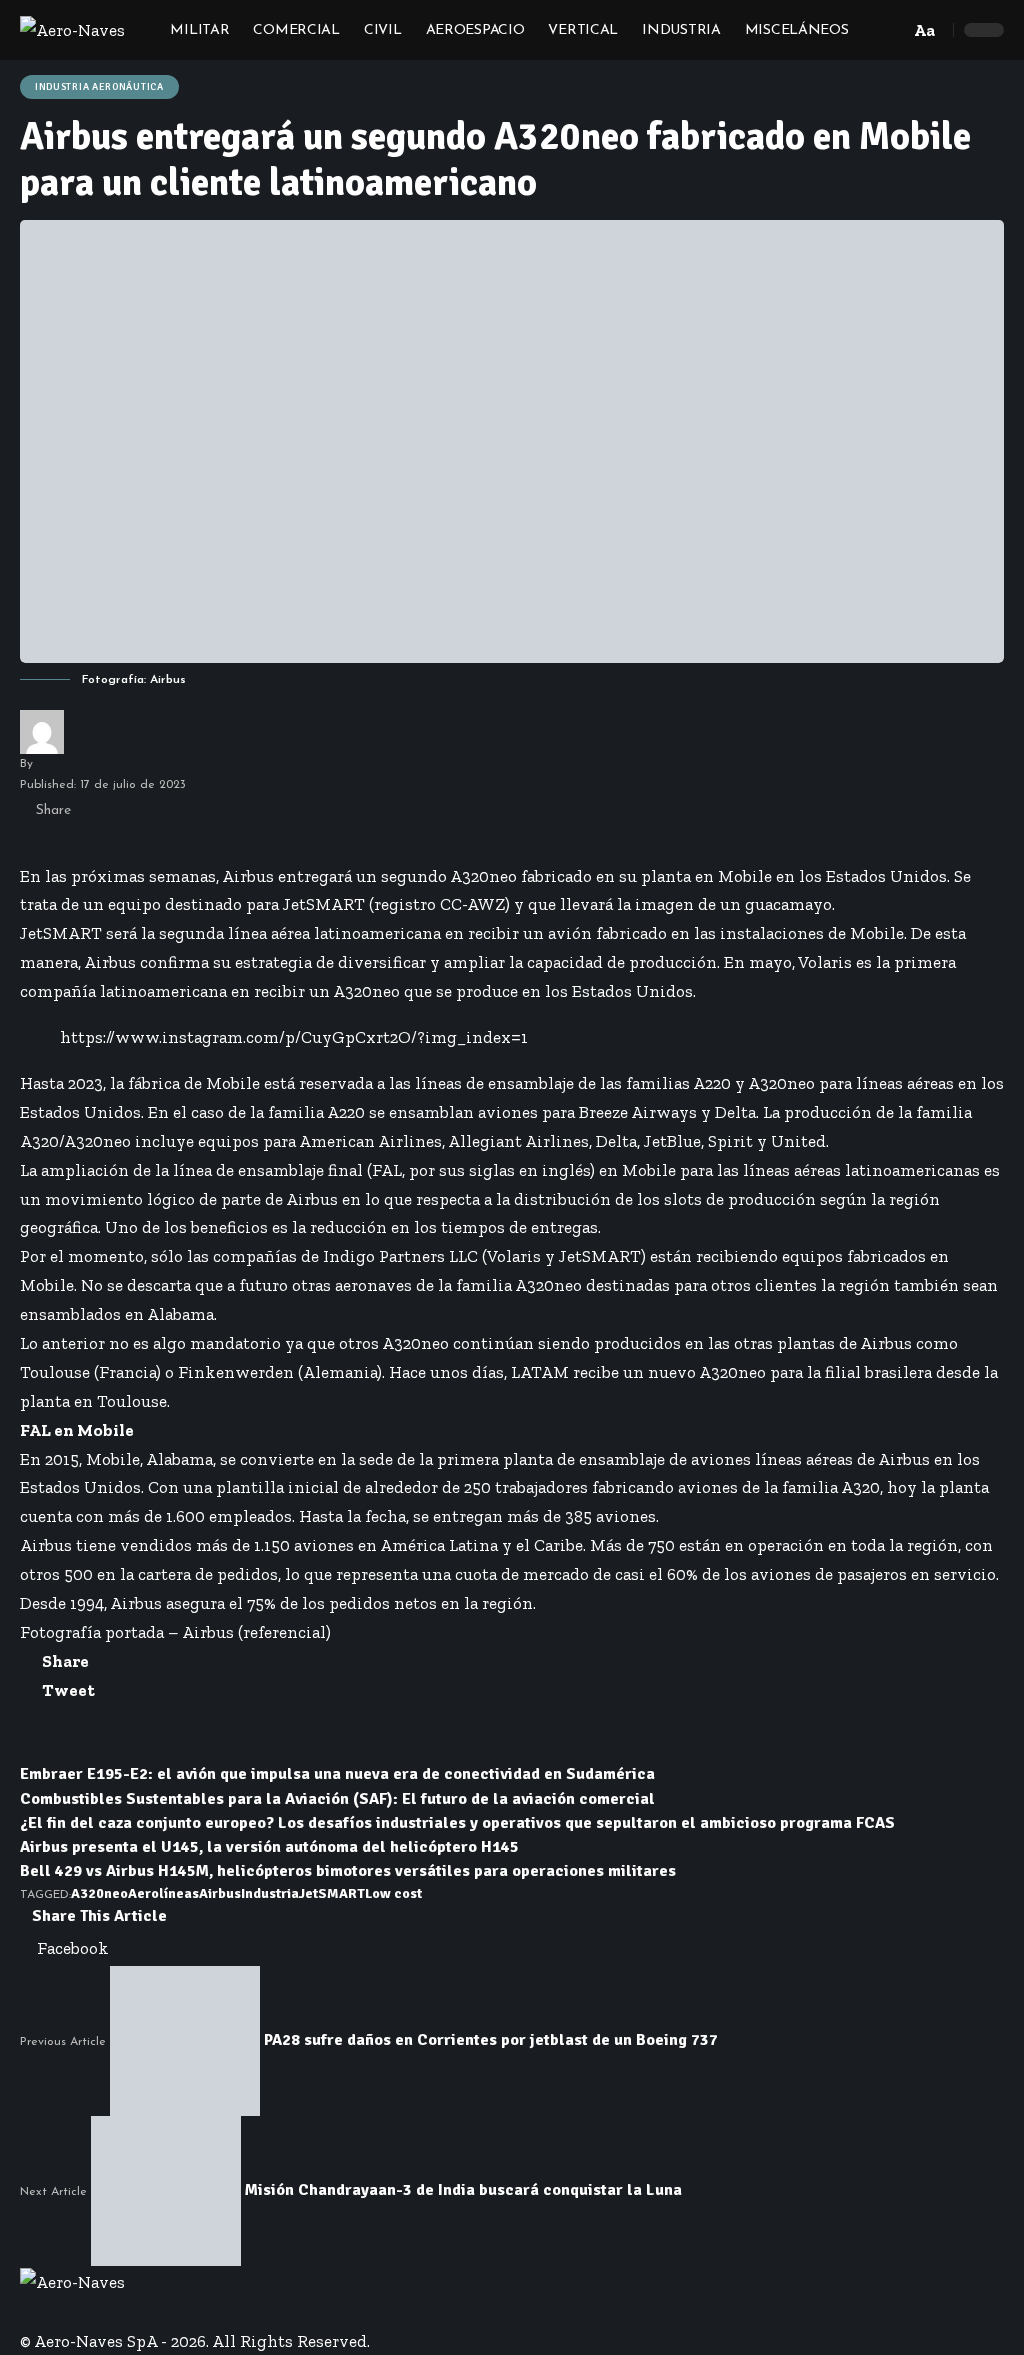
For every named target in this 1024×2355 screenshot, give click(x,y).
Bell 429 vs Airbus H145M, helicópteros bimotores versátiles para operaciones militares (348, 1871)
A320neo (99, 1893)
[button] (889, 30)
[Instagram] (65, 2311)
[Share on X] (43, 844)
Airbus (220, 1893)
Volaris (825, 962)
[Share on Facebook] (28, 844)
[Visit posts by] (42, 732)
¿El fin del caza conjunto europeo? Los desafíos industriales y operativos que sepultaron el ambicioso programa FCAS (457, 1823)
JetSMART (332, 1893)
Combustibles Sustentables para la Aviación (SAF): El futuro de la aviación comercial (337, 1799)
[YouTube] (52, 2311)
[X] (39, 2311)
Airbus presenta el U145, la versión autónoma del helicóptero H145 (269, 1847)
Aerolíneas (163, 1893)
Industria (270, 1893)
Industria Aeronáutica (99, 87)
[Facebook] (26, 2311)
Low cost (393, 1893)
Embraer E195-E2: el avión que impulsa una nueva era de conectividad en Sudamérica (337, 1774)
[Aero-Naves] (72, 30)
